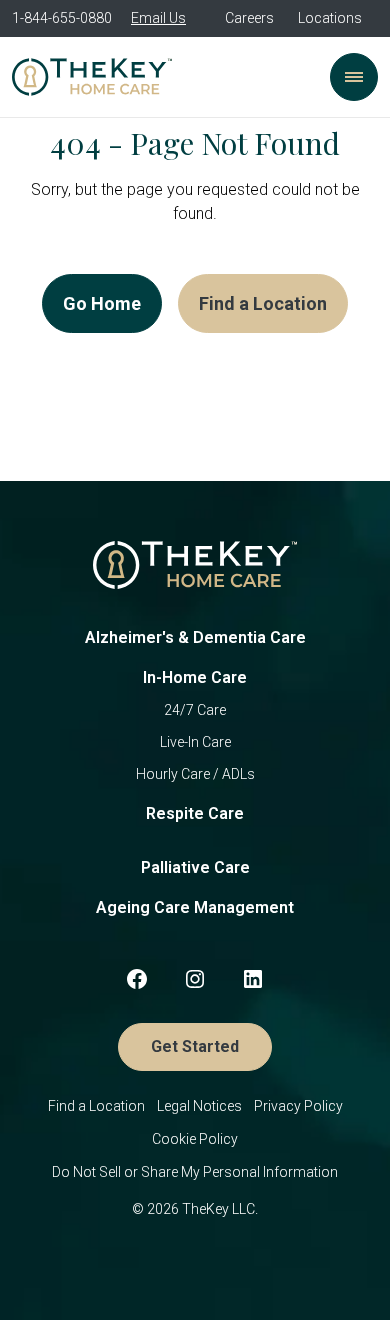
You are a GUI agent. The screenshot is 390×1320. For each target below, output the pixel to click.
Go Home (102, 303)
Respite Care (195, 813)
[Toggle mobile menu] (354, 77)
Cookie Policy (195, 1139)
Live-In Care (195, 742)
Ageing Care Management (195, 907)
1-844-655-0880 (62, 18)
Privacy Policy (298, 1106)
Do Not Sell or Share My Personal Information (195, 1172)
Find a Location (263, 303)
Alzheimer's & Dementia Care (195, 637)
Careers (249, 18)
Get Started (195, 1046)
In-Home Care (195, 677)
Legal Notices (199, 1106)
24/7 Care (195, 710)
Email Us (158, 18)
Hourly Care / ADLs (195, 774)
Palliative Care (195, 867)
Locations (330, 18)
